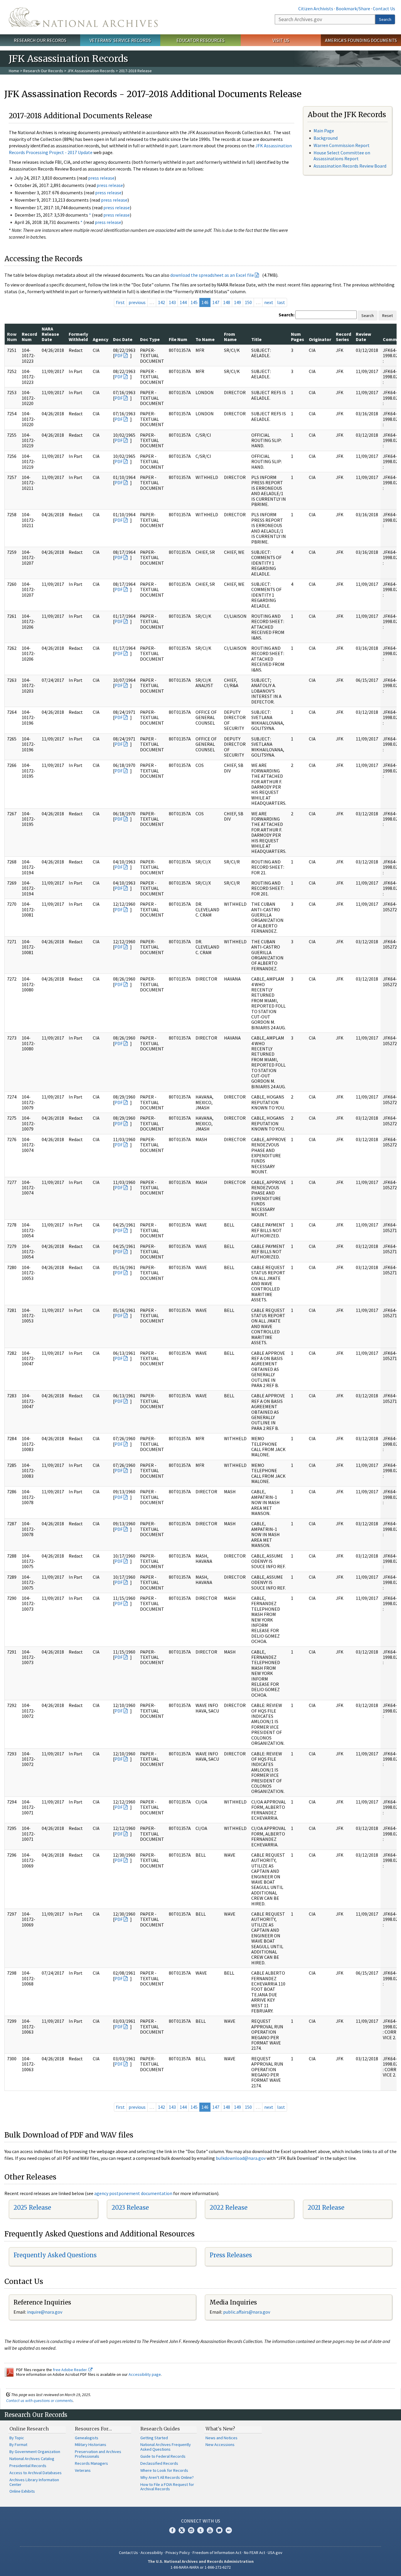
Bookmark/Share (353, 9)
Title (256, 339)
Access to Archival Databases (36, 2473)
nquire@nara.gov (45, 2312)
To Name (205, 339)
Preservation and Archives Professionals (98, 2454)
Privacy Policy (178, 2553)
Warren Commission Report (342, 145)
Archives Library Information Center (34, 2482)
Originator (320, 339)
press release (101, 178)
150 (248, 302)
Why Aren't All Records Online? (167, 2477)
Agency (101, 339)
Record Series (343, 337)
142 (161, 302)
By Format (18, 2445)
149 (237, 302)
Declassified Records (159, 2463)
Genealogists (87, 2438)
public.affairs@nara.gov (247, 2312)
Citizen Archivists (316, 9)
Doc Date (123, 339)
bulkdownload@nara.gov (241, 2158)
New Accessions (220, 2445)
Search (385, 19)
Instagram (191, 2530)
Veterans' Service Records (120, 40)
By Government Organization (35, 2452)
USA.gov (275, 2553)
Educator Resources (201, 40)
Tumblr (201, 2530)
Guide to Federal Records (163, 2456)
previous (137, 302)
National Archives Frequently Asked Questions (166, 2447)
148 (227, 302)
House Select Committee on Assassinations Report (342, 155)
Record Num (29, 337)
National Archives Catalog (32, 2459)
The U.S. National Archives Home (83, 17)
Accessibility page (145, 2374)
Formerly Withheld (78, 337)
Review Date (363, 337)
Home (14, 71)
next (269, 302)
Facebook (172, 2530)
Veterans (83, 2470)
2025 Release (32, 2208)
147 (216, 302)
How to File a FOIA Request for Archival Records (167, 2487)
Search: (287, 315)
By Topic (17, 2438)
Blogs (219, 2530)
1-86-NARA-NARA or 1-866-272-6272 (201, 2567)
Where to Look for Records (164, 2470)
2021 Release (326, 2208)
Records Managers (91, 2463)
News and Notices (221, 2438)
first (120, 302)
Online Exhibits (22, 2491)
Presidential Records (28, 2466)
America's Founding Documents (361, 40)
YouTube (210, 2530)
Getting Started (154, 2438)
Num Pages (298, 337)
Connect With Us (201, 2521)
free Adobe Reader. (71, 2370)
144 (183, 302)
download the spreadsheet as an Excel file (212, 275)
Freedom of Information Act (217, 2553)
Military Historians (91, 2445)
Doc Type (150, 339)
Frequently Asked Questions (55, 2255)
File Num (178, 339)
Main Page (324, 131)
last (281, 302)
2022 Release (229, 2208)
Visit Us (281, 40)
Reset (387, 316)
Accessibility (152, 2553)
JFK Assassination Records (91, 71)
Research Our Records (40, 40)
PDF (119, 355)
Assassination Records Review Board (350, 166)
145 (194, 302)
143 (172, 302)
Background (326, 138)
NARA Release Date (50, 334)
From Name (230, 337)
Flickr (229, 2530)
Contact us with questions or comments (39, 2400)
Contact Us (384, 9)
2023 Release (130, 2208)
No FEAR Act (255, 2553)
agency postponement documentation (133, 2193)
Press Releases (231, 2255)
